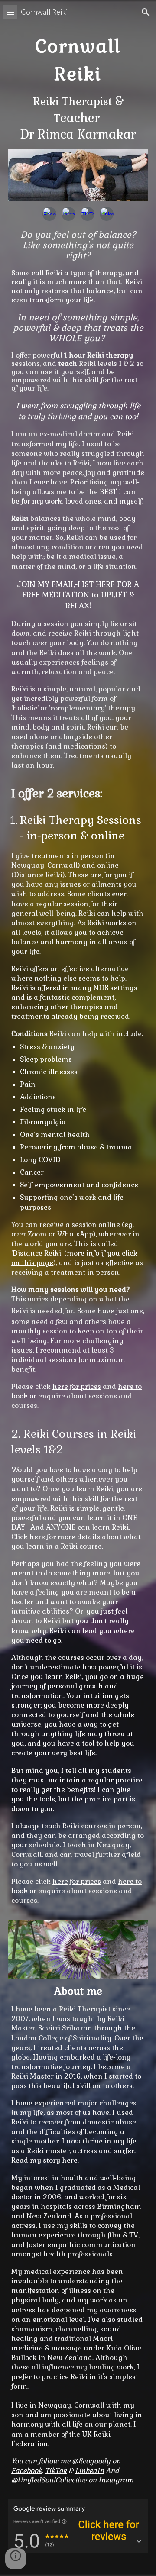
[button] (10, 12)
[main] (78, 86)
